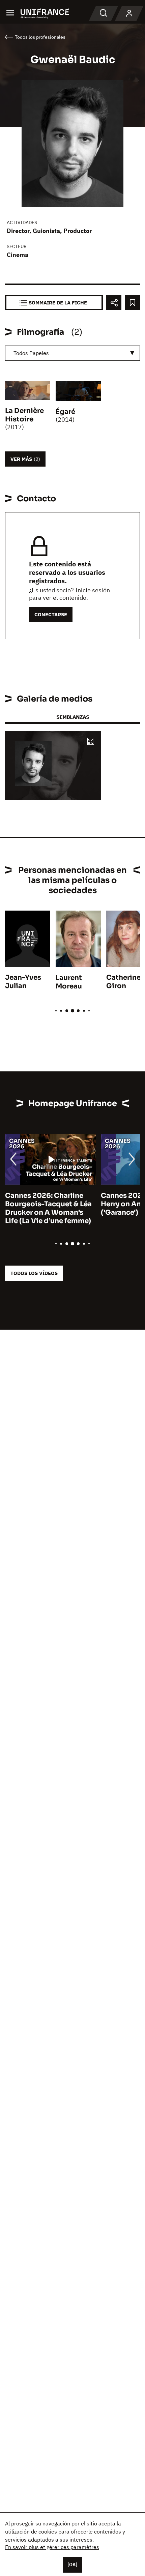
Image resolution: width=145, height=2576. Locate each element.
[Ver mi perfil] (129, 13)
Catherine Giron (123, 982)
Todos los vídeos (34, 1273)
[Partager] (114, 303)
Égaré (65, 412)
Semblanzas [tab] (73, 717)
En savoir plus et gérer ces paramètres (52, 2547)
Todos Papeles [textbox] (31, 353)
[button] (91, 742)
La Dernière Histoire (24, 415)
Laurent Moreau (69, 982)
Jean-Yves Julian (23, 982)
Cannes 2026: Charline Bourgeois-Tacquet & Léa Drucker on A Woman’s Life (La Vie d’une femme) (48, 1208)
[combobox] (72, 353)
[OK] (72, 2565)
